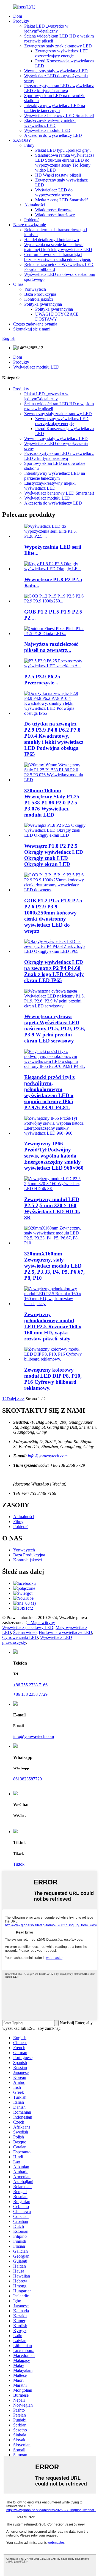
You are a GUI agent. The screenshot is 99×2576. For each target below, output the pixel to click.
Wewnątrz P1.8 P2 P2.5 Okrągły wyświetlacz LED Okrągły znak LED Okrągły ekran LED (54, 855)
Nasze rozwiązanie (30, 225)
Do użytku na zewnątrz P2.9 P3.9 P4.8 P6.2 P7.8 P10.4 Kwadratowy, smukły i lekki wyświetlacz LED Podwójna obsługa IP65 (54, 739)
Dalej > (13, 1399)
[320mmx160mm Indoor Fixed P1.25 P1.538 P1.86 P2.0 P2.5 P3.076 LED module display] (55, 780)
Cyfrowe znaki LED (20, 1637)
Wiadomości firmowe (54, 210)
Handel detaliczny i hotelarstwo (52, 240)
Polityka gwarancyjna (43, 304)
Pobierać (32, 220)
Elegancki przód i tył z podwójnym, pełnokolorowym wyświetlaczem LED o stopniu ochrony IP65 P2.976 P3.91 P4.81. (49, 1092)
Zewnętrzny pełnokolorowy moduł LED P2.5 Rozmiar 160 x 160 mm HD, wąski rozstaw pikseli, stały (53, 1326)
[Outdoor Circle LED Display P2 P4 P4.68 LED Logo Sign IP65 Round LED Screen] (55, 951)
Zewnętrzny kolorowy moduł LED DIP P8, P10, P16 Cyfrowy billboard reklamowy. (53, 1379)
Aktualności (35, 205)
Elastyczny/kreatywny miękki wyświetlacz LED (50, 123)
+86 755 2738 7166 (30, 1685)
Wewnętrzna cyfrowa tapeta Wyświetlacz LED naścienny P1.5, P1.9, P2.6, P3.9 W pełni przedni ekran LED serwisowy (55, 1029)
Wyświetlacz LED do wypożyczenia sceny (54, 192)
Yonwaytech (35, 289)
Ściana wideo (25, 1632)
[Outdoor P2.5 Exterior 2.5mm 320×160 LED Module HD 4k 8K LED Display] (55, 1189)
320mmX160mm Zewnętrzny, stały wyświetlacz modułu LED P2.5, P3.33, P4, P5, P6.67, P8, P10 (54, 1266)
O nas (18, 284)
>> (22, 1399)
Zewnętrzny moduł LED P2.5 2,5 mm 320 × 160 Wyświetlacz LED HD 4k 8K (52, 1208)
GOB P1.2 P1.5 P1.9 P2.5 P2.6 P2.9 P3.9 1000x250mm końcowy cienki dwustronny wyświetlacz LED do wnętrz (53, 916)
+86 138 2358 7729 (30, 1694)
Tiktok (19, 1864)
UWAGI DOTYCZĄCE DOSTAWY (57, 317)
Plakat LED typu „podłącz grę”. (63, 150)
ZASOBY (22, 140)
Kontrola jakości (38, 299)
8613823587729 (28, 1779)
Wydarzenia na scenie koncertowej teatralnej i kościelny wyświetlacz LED (58, 247)
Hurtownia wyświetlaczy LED (65, 1632)
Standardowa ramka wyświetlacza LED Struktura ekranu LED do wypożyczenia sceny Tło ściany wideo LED (65, 163)
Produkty (21, 21)
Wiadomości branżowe (55, 215)
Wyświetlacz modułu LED (47, 130)
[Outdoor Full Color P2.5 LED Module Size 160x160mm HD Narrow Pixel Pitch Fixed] (55, 1304)
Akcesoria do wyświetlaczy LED (53, 135)
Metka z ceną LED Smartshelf (61, 200)
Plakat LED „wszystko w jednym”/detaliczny (46, 29)
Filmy (29, 145)
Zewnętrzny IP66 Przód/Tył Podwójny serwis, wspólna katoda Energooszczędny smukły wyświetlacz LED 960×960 (54, 1156)
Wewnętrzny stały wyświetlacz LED (56, 71)
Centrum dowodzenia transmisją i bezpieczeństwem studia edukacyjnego (58, 257)
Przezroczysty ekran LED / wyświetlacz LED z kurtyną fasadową (59, 88)
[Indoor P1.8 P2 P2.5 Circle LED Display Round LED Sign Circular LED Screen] (55, 835)
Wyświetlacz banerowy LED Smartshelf (59, 115)
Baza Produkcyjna (40, 294)
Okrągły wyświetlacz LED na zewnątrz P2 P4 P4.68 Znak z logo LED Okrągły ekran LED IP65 (54, 971)
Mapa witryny (43, 1622)
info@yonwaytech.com (48, 1456)
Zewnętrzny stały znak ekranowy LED (58, 46)
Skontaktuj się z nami (32, 329)
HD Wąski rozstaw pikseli (58, 175)
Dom (18, 16)
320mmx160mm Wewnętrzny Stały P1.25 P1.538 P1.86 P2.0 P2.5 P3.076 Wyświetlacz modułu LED (52, 803)
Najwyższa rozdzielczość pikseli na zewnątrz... (51, 647)
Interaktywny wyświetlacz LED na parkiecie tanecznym (55, 108)
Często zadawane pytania (35, 324)
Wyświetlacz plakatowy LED (28, 1627)
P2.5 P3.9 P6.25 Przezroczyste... (42, 680)
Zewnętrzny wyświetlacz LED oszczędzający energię (62, 53)
